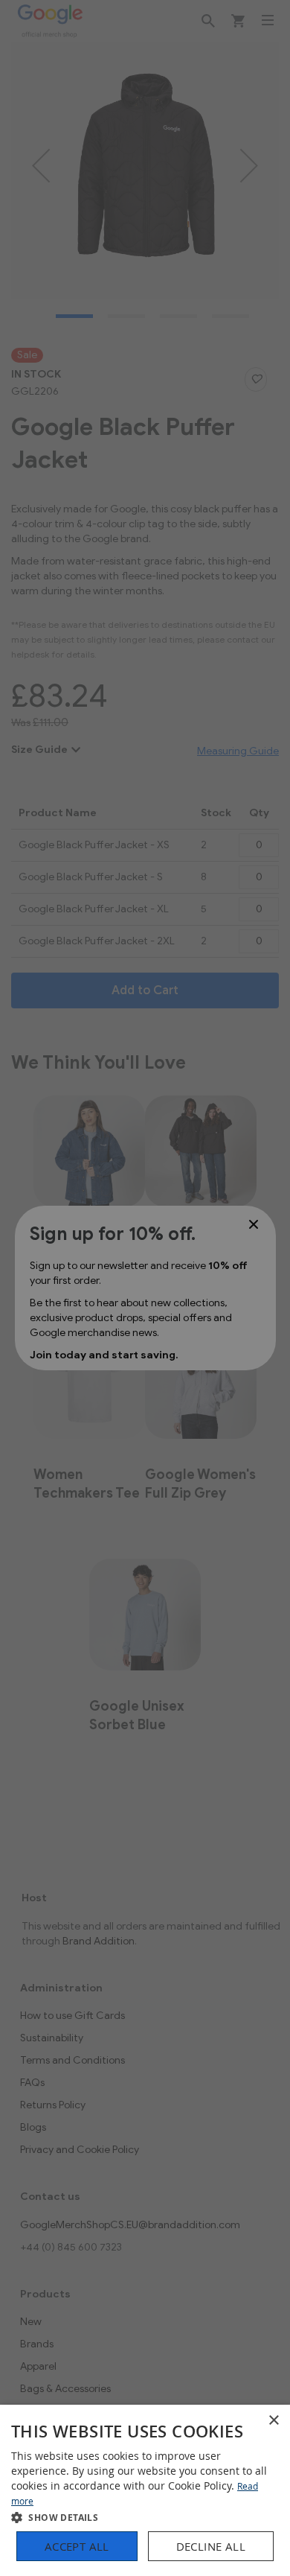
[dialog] (145, 2490)
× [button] (273, 2421)
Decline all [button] (211, 2546)
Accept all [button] (77, 2546)
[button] (145, 2517)
